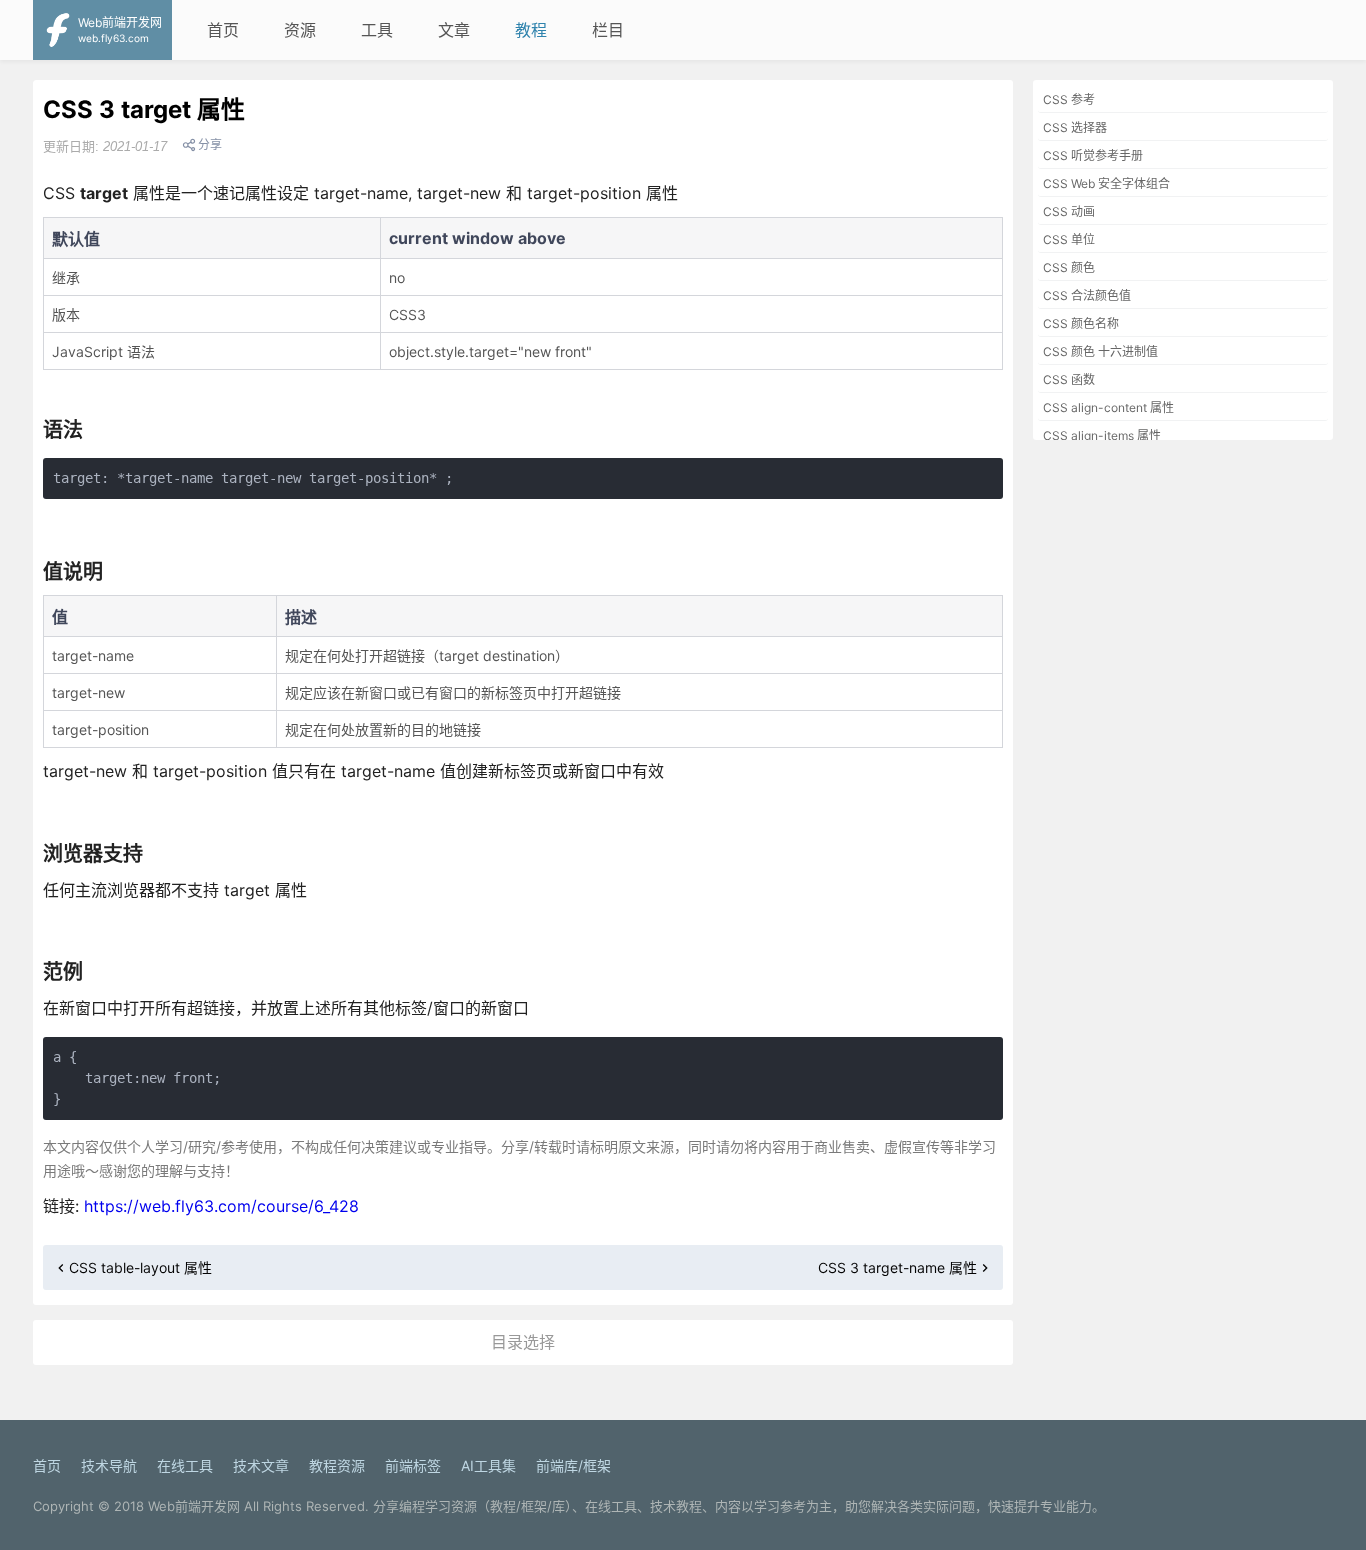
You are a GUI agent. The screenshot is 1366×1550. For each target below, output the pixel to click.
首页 (223, 30)
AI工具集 (488, 1465)
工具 (377, 30)
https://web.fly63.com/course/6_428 (221, 1206)
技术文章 (261, 1465)
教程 (531, 30)
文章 (454, 30)
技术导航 (109, 1465)
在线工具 (185, 1465)
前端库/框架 (573, 1465)
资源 (300, 30)
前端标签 (413, 1465)
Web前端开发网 (194, 1506)
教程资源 (337, 1465)
